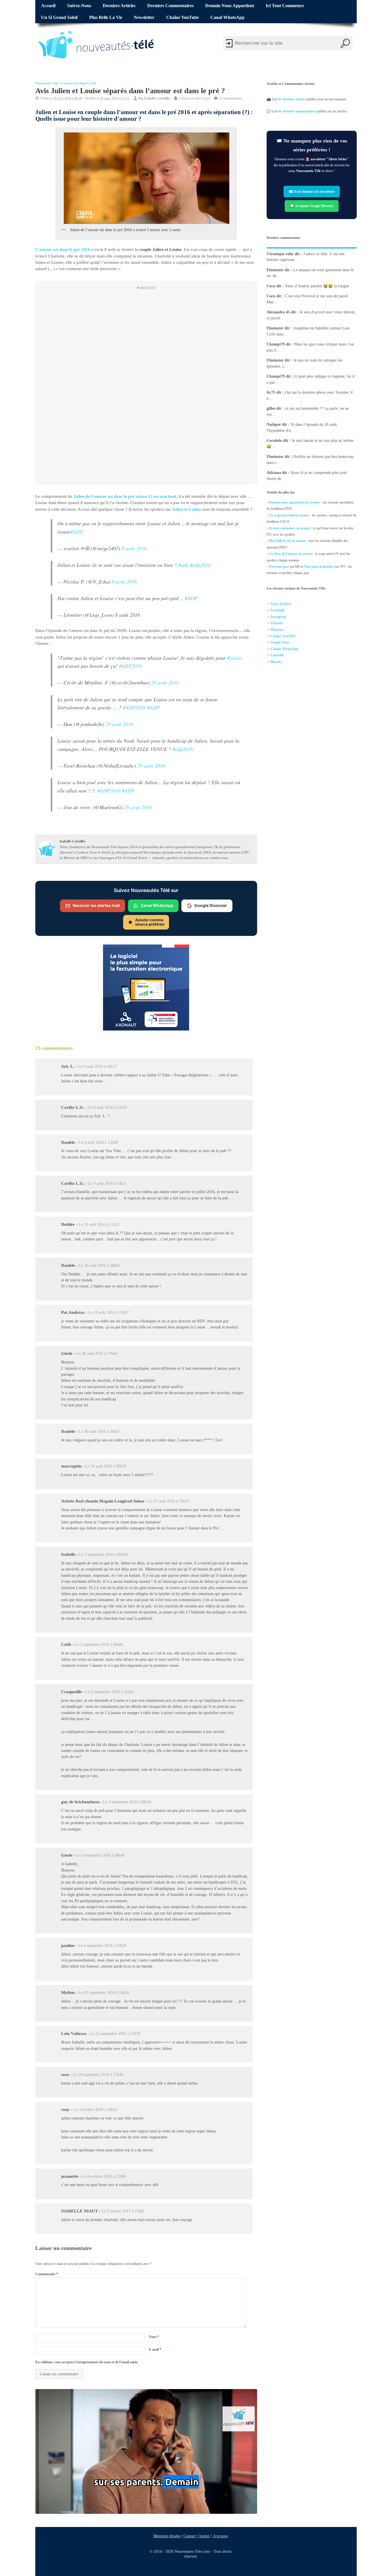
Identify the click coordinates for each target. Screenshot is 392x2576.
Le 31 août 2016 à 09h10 (106, 1466)
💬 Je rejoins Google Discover (312, 206)
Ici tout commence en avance (290, 528)
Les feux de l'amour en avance (291, 554)
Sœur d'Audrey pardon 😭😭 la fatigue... (319, 286)
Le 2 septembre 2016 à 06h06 (99, 1645)
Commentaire (47, 2274)
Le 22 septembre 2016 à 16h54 (104, 1993)
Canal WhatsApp (227, 17)
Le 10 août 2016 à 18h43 (99, 1265)
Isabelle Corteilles (157, 98)
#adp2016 (200, 565)
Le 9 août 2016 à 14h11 (107, 1183)
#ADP (77, 532)
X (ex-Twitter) (281, 604)
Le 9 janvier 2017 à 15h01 (123, 2211)
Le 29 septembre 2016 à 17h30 (98, 2075)
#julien (234, 658)
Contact (190, 2536)
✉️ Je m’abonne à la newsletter (312, 192)
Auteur (204, 2536)
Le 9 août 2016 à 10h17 (97, 1066)
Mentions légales (167, 2536)
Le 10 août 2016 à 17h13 (99, 1224)
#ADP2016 (130, 666)
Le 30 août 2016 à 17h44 (97, 1354)
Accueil (48, 6)
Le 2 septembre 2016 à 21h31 (110, 1692)
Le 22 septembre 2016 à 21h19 (115, 2034)
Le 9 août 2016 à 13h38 (98, 1142)
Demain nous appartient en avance (294, 502)
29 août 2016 (165, 683)
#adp (183, 565)
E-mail (155, 2349)
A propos (220, 2536)
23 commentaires (230, 98)
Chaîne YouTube (183, 17)
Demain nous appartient (230, 6)
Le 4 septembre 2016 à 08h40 (100, 1855)
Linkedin (277, 655)
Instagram (278, 617)
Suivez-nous (79, 6)
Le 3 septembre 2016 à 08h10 (127, 1802)
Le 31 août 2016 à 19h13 (168, 1501)
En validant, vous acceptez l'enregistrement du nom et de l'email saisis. (87, 2362)
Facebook (278, 610)
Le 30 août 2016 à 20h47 (99, 1432)
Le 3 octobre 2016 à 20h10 (95, 2110)
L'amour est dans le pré (79, 83)
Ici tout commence (285, 6)
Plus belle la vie (106, 17)
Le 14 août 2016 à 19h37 (108, 1313)
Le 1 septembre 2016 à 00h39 (103, 1555)
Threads (277, 623)
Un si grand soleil (59, 17)
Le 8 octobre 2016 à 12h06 (104, 2176)
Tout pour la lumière (319, 567)
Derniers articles (119, 6)
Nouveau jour (279, 567)
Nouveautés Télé (47, 83)
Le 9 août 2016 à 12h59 (107, 1108)
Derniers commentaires (170, 6)
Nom (154, 2337)
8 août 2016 (134, 549)
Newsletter (144, 17)
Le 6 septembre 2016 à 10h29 (102, 1946)
